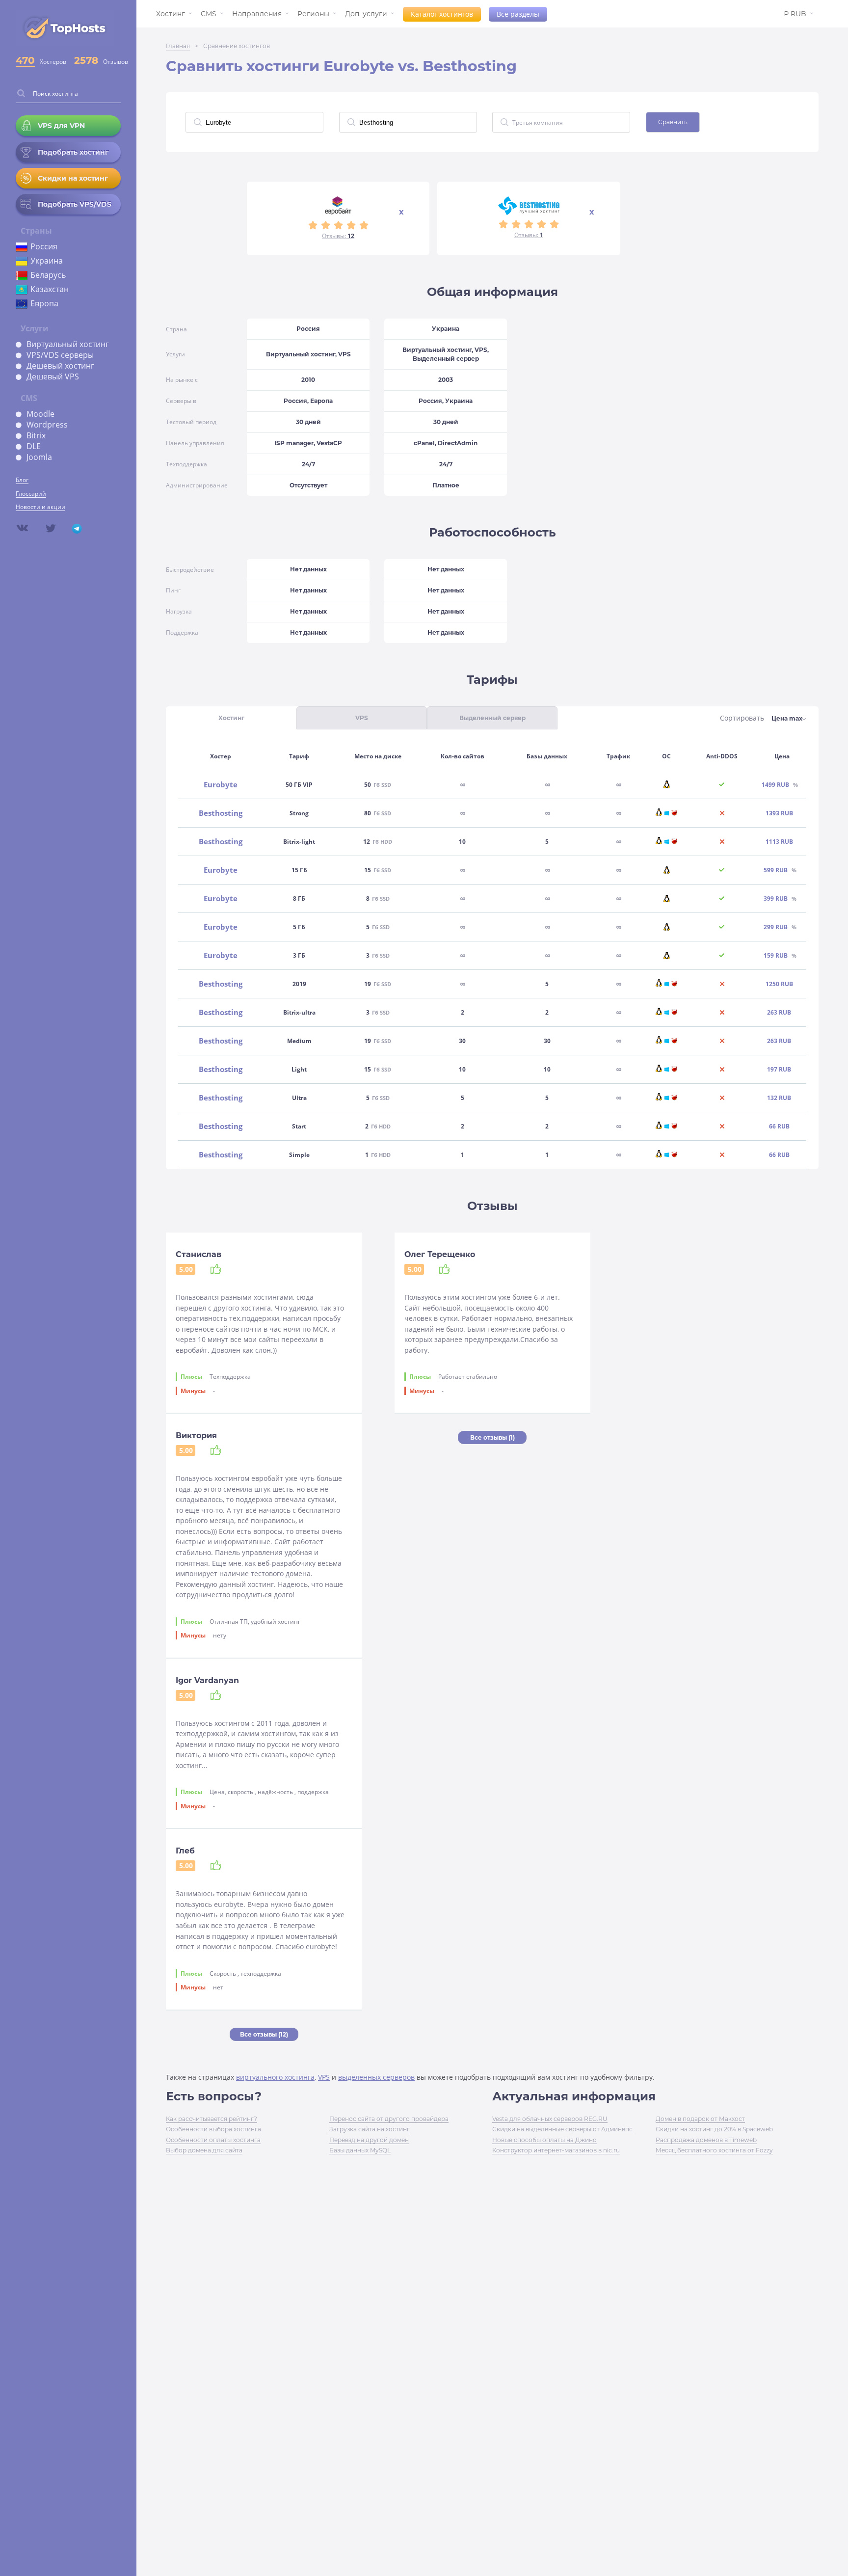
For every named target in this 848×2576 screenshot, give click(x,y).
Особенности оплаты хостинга (213, 2140)
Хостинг (171, 14)
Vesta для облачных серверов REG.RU (550, 2119)
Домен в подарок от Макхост (700, 2119)
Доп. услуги (366, 14)
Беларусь (48, 275)
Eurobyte (221, 785)
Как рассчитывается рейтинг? (212, 2119)
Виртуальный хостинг (68, 344)
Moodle (40, 414)
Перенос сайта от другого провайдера (389, 2119)
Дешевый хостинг (60, 366)
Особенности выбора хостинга (213, 2129)
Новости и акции (40, 507)
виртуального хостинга (275, 2077)
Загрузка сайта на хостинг (370, 2129)
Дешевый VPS (53, 376)
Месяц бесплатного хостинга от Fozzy (714, 2150)
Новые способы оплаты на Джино (544, 2140)
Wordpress (47, 425)
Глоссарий (31, 494)
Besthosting (221, 813)
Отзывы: (338, 236)
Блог (22, 480)
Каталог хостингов (442, 14)
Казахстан (50, 289)
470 (25, 60)
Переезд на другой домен (369, 2140)
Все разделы (518, 14)
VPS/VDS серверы (60, 355)
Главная (178, 46)
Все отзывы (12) (264, 2034)
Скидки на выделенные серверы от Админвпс (562, 2129)
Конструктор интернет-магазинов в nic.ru (556, 2150)
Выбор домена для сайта (204, 2150)
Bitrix (36, 435)
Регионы (313, 14)
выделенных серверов (376, 2077)
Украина (47, 261)
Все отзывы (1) (492, 1437)
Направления (257, 14)
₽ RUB (795, 14)
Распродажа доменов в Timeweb (706, 2140)
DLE (34, 446)
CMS (209, 14)
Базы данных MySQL (360, 2150)
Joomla (39, 457)
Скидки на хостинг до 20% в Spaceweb (714, 2129)
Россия (44, 246)
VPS (324, 2077)
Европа (44, 303)
